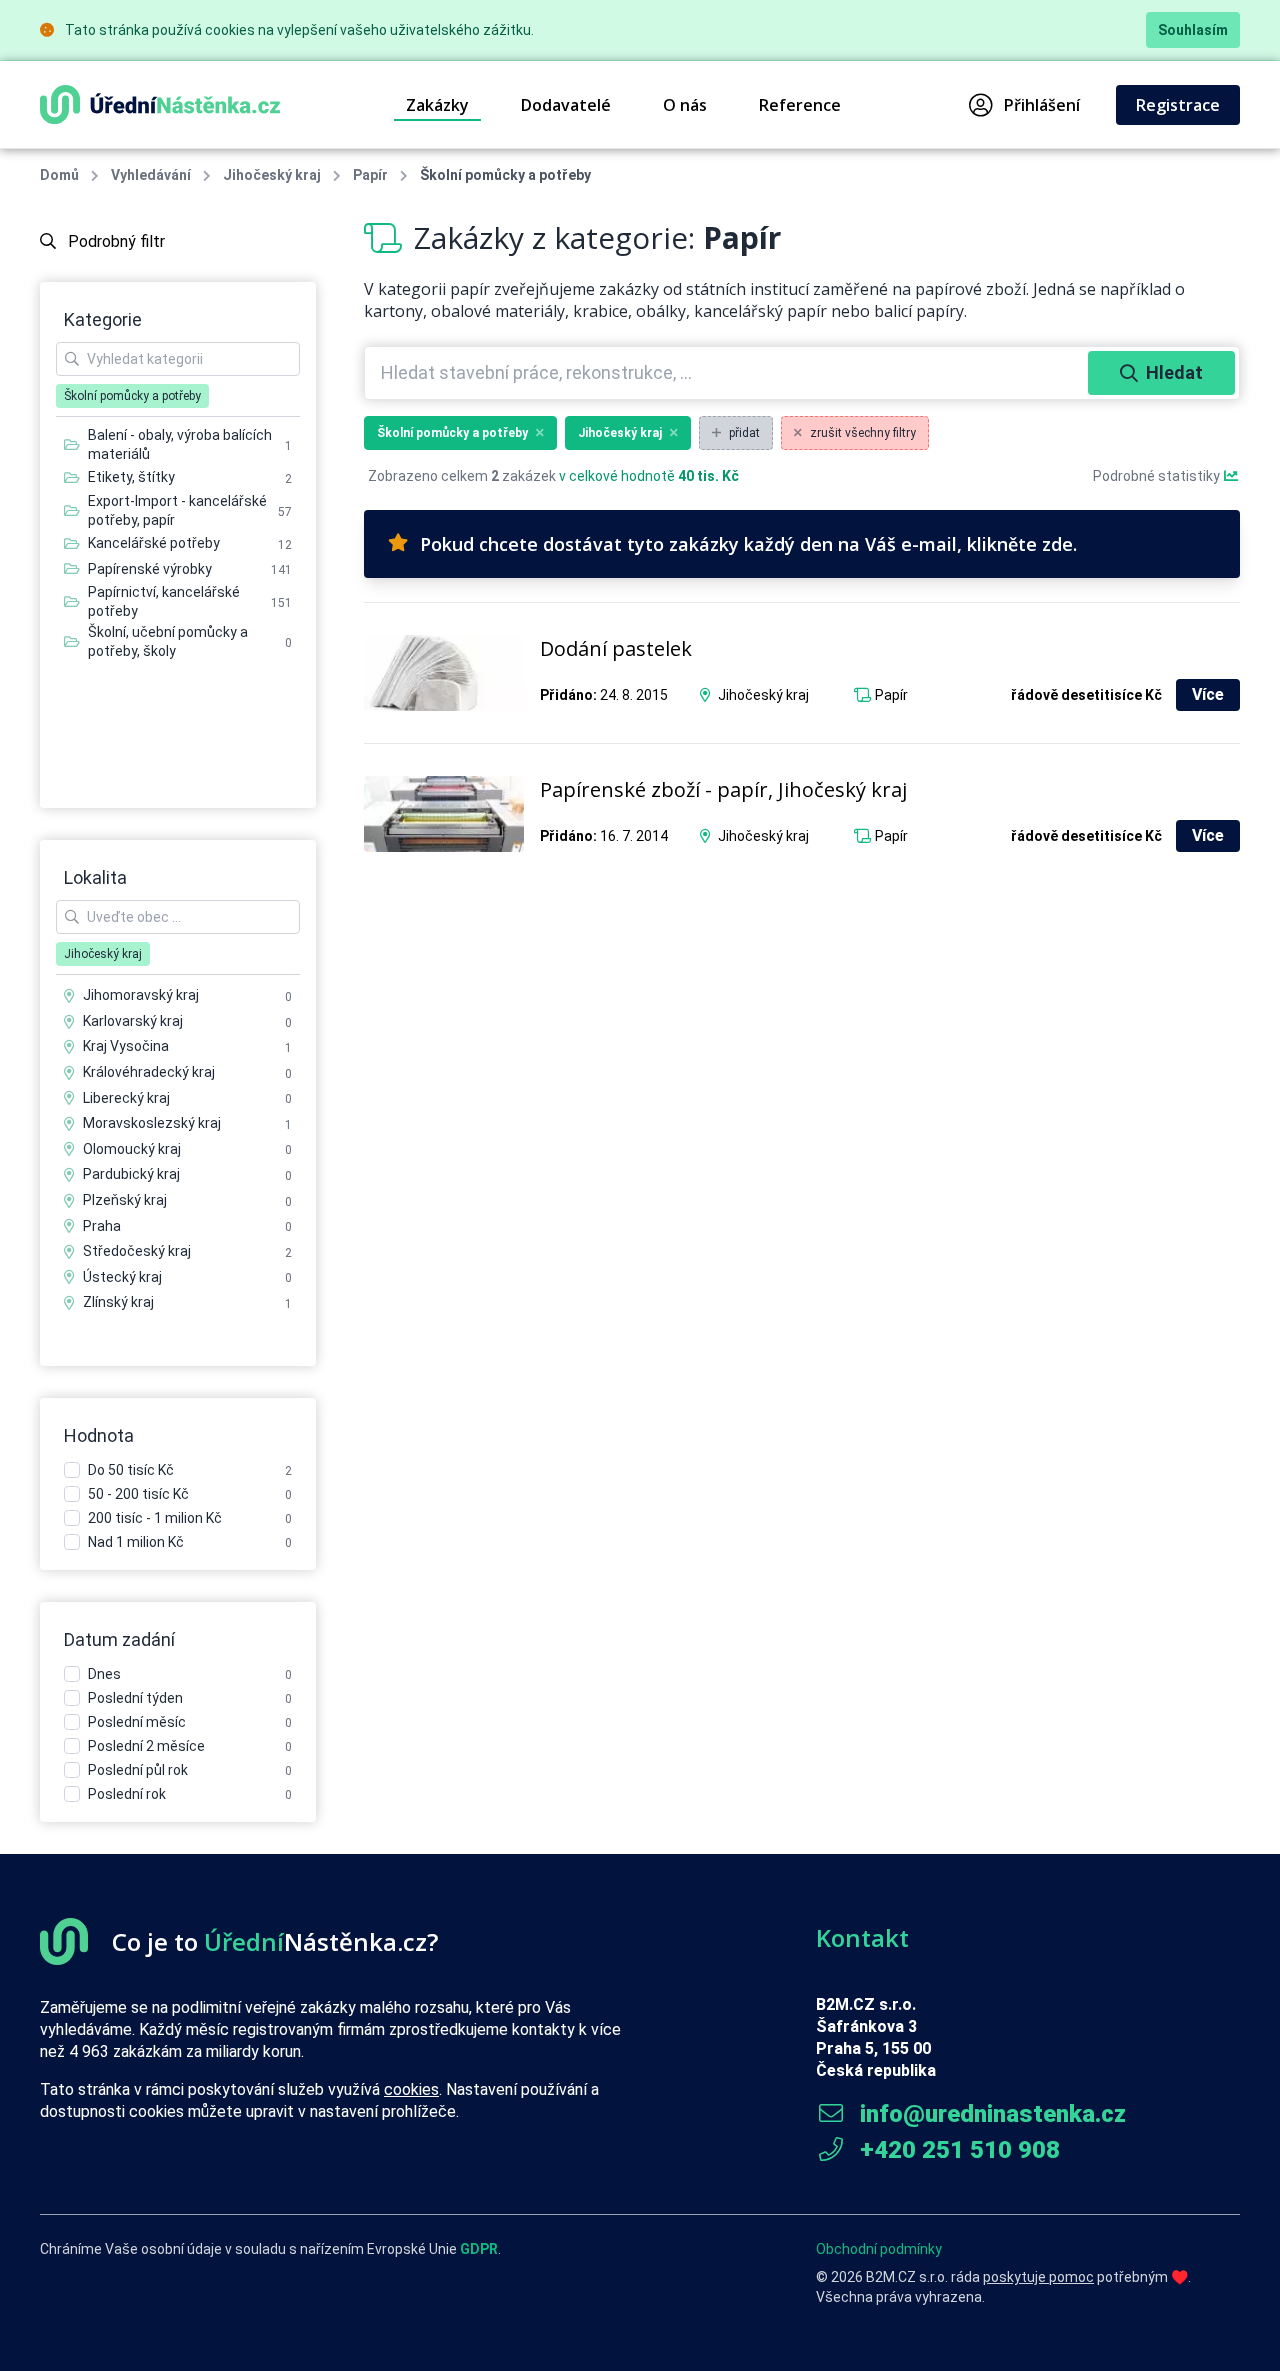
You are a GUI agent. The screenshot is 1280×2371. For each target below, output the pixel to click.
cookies (411, 2089)
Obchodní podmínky (879, 2249)
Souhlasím (1193, 30)
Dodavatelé (566, 105)
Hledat (1174, 372)
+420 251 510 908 (957, 2150)
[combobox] (728, 373)
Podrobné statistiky (1158, 476)
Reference (800, 105)
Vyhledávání (151, 175)
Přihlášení (1042, 105)
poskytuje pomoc (1038, 2277)
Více (1208, 694)
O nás (685, 105)
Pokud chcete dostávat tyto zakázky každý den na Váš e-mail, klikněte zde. (748, 544)
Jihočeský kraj (272, 175)
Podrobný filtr (114, 241)
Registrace (1178, 105)
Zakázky (437, 105)
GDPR (479, 2249)
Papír (370, 175)
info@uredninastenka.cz (990, 2114)
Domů (59, 175)
